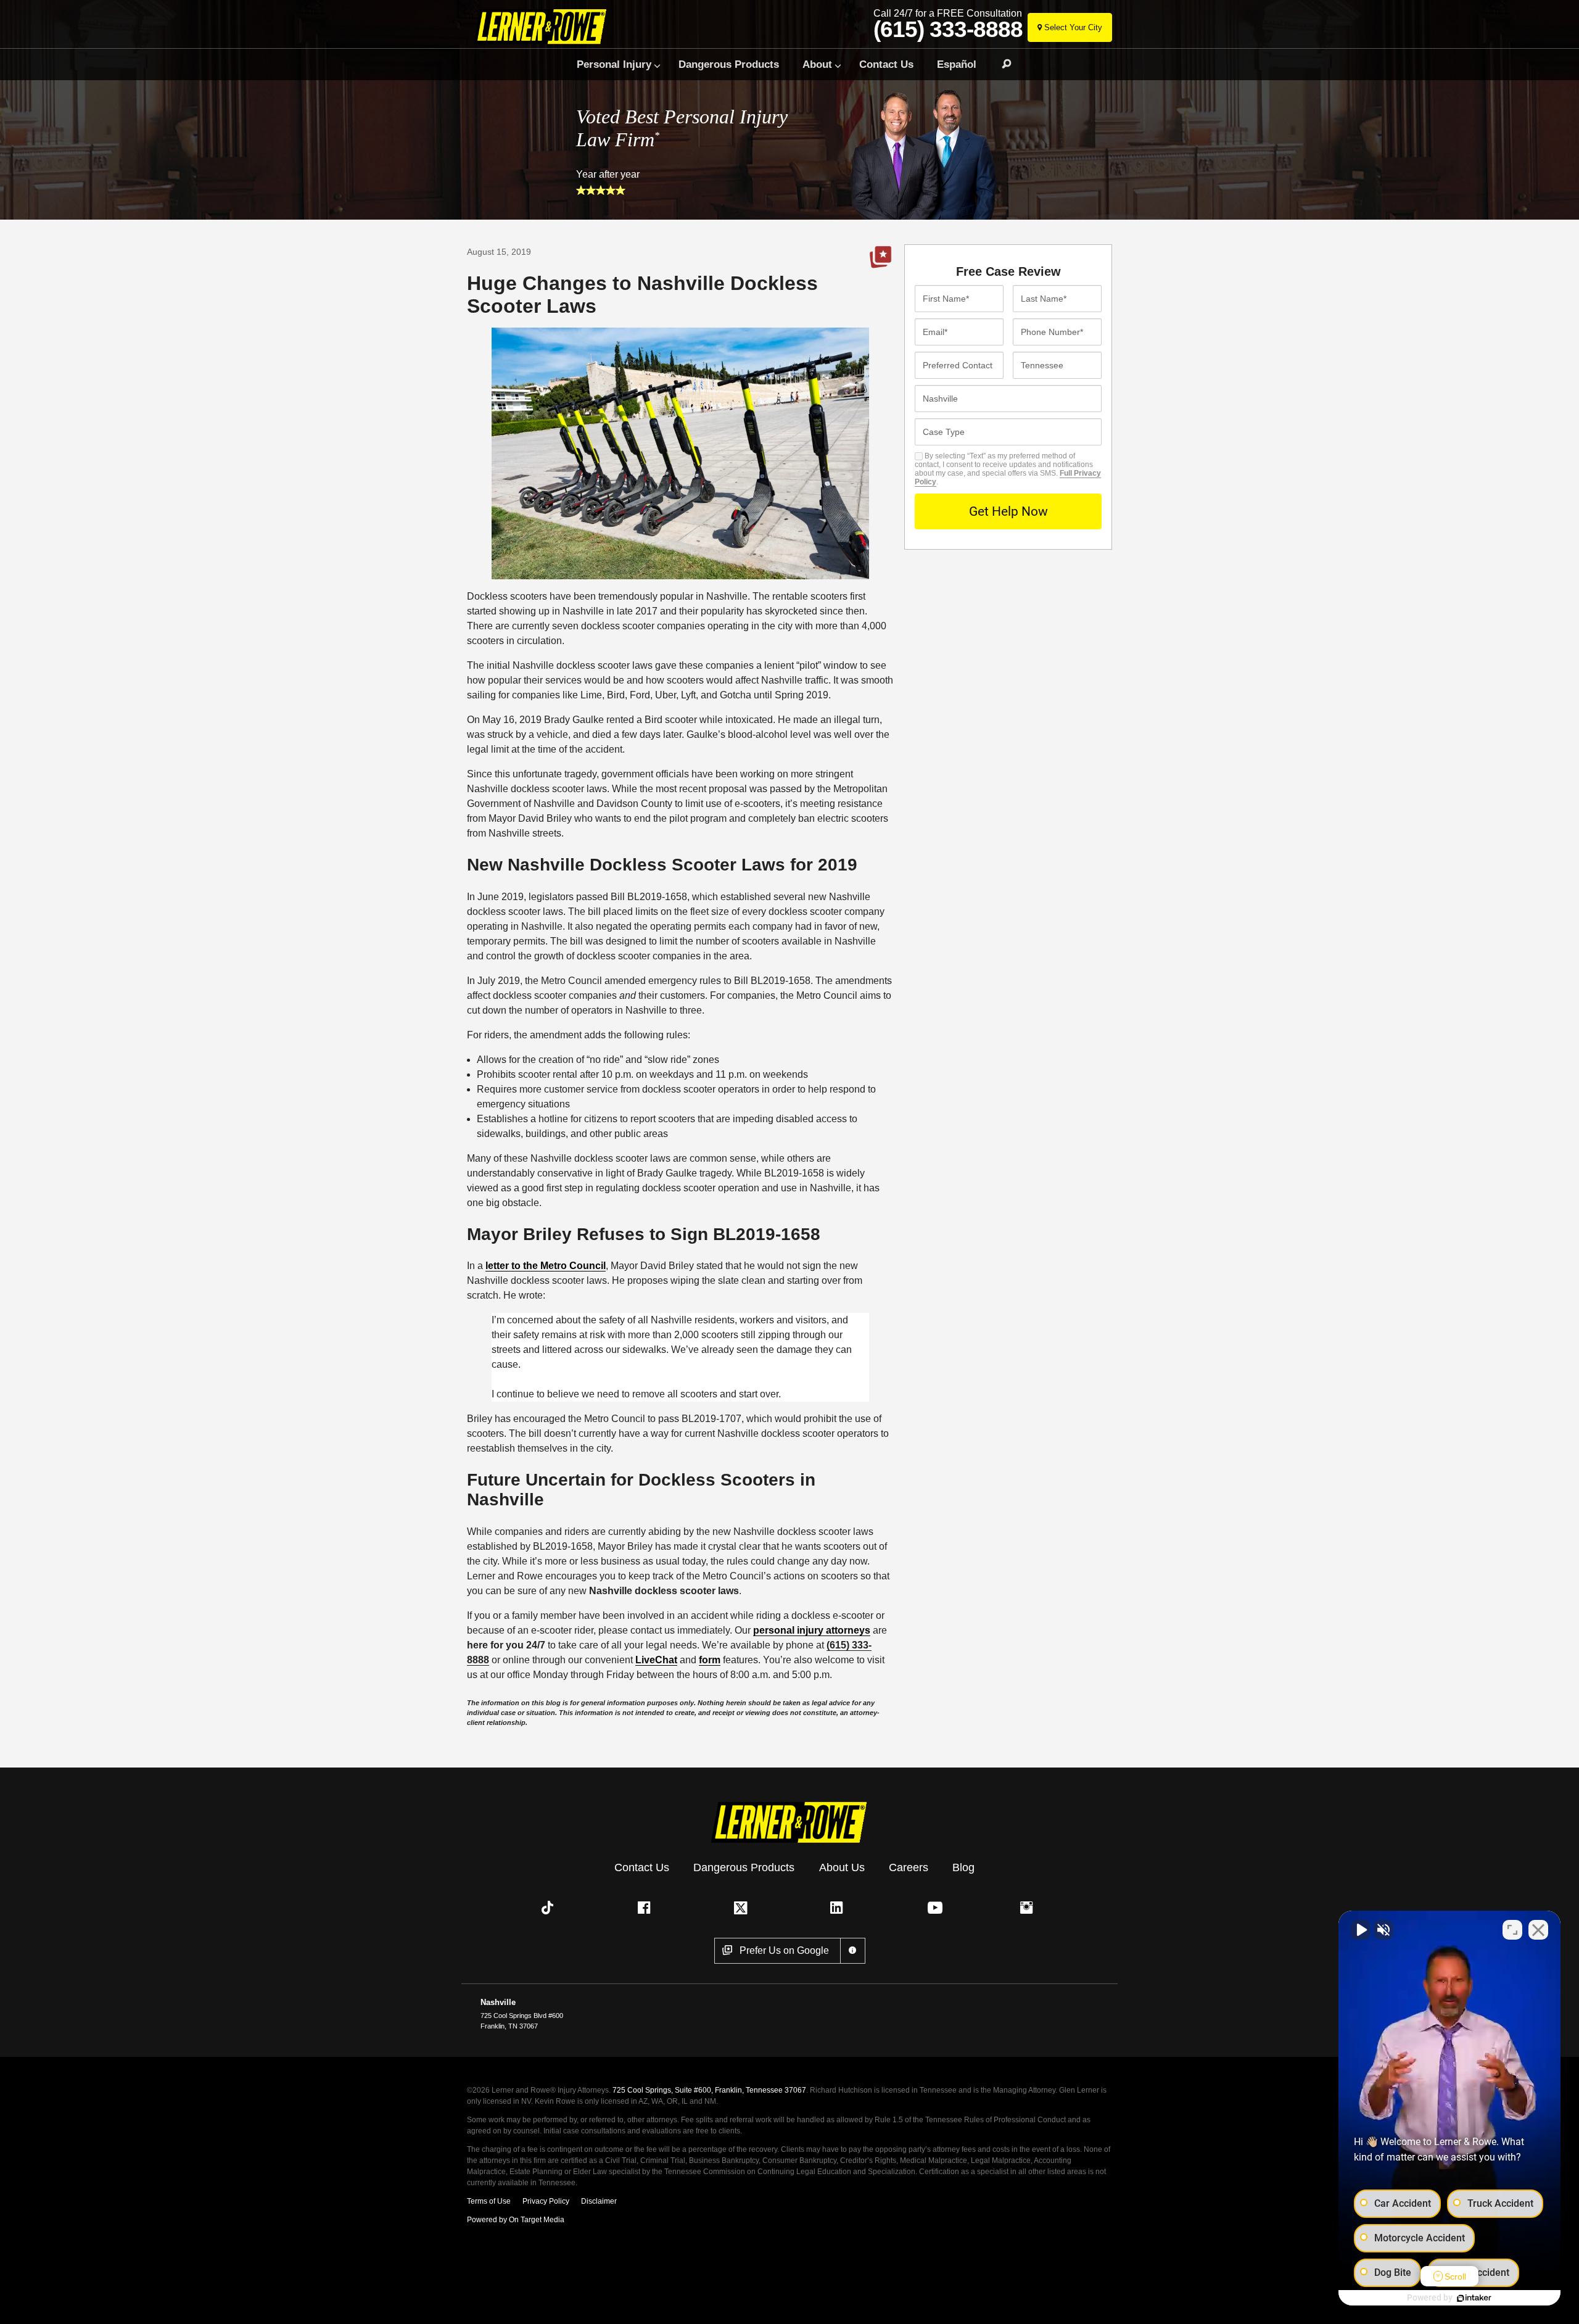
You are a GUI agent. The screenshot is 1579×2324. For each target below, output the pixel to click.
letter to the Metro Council (546, 1266)
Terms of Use (489, 2201)
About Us (842, 1867)
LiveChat (656, 1660)
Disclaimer (599, 2201)
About (817, 64)
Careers (909, 1867)
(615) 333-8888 (948, 30)
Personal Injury (614, 64)
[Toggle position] (1512, 1930)
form (710, 1660)
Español (957, 64)
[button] (550, 1908)
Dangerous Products (729, 64)
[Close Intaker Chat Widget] (1538, 1930)
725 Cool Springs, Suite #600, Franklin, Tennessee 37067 (709, 2090)
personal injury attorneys (812, 1630)
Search (1001, 64)
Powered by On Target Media (516, 2220)
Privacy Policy (546, 2201)
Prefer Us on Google (881, 257)
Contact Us (886, 64)
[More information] (853, 1951)
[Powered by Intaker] (1474, 2298)
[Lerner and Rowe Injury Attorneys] (545, 26)
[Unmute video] (1361, 1930)
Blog (963, 1867)
